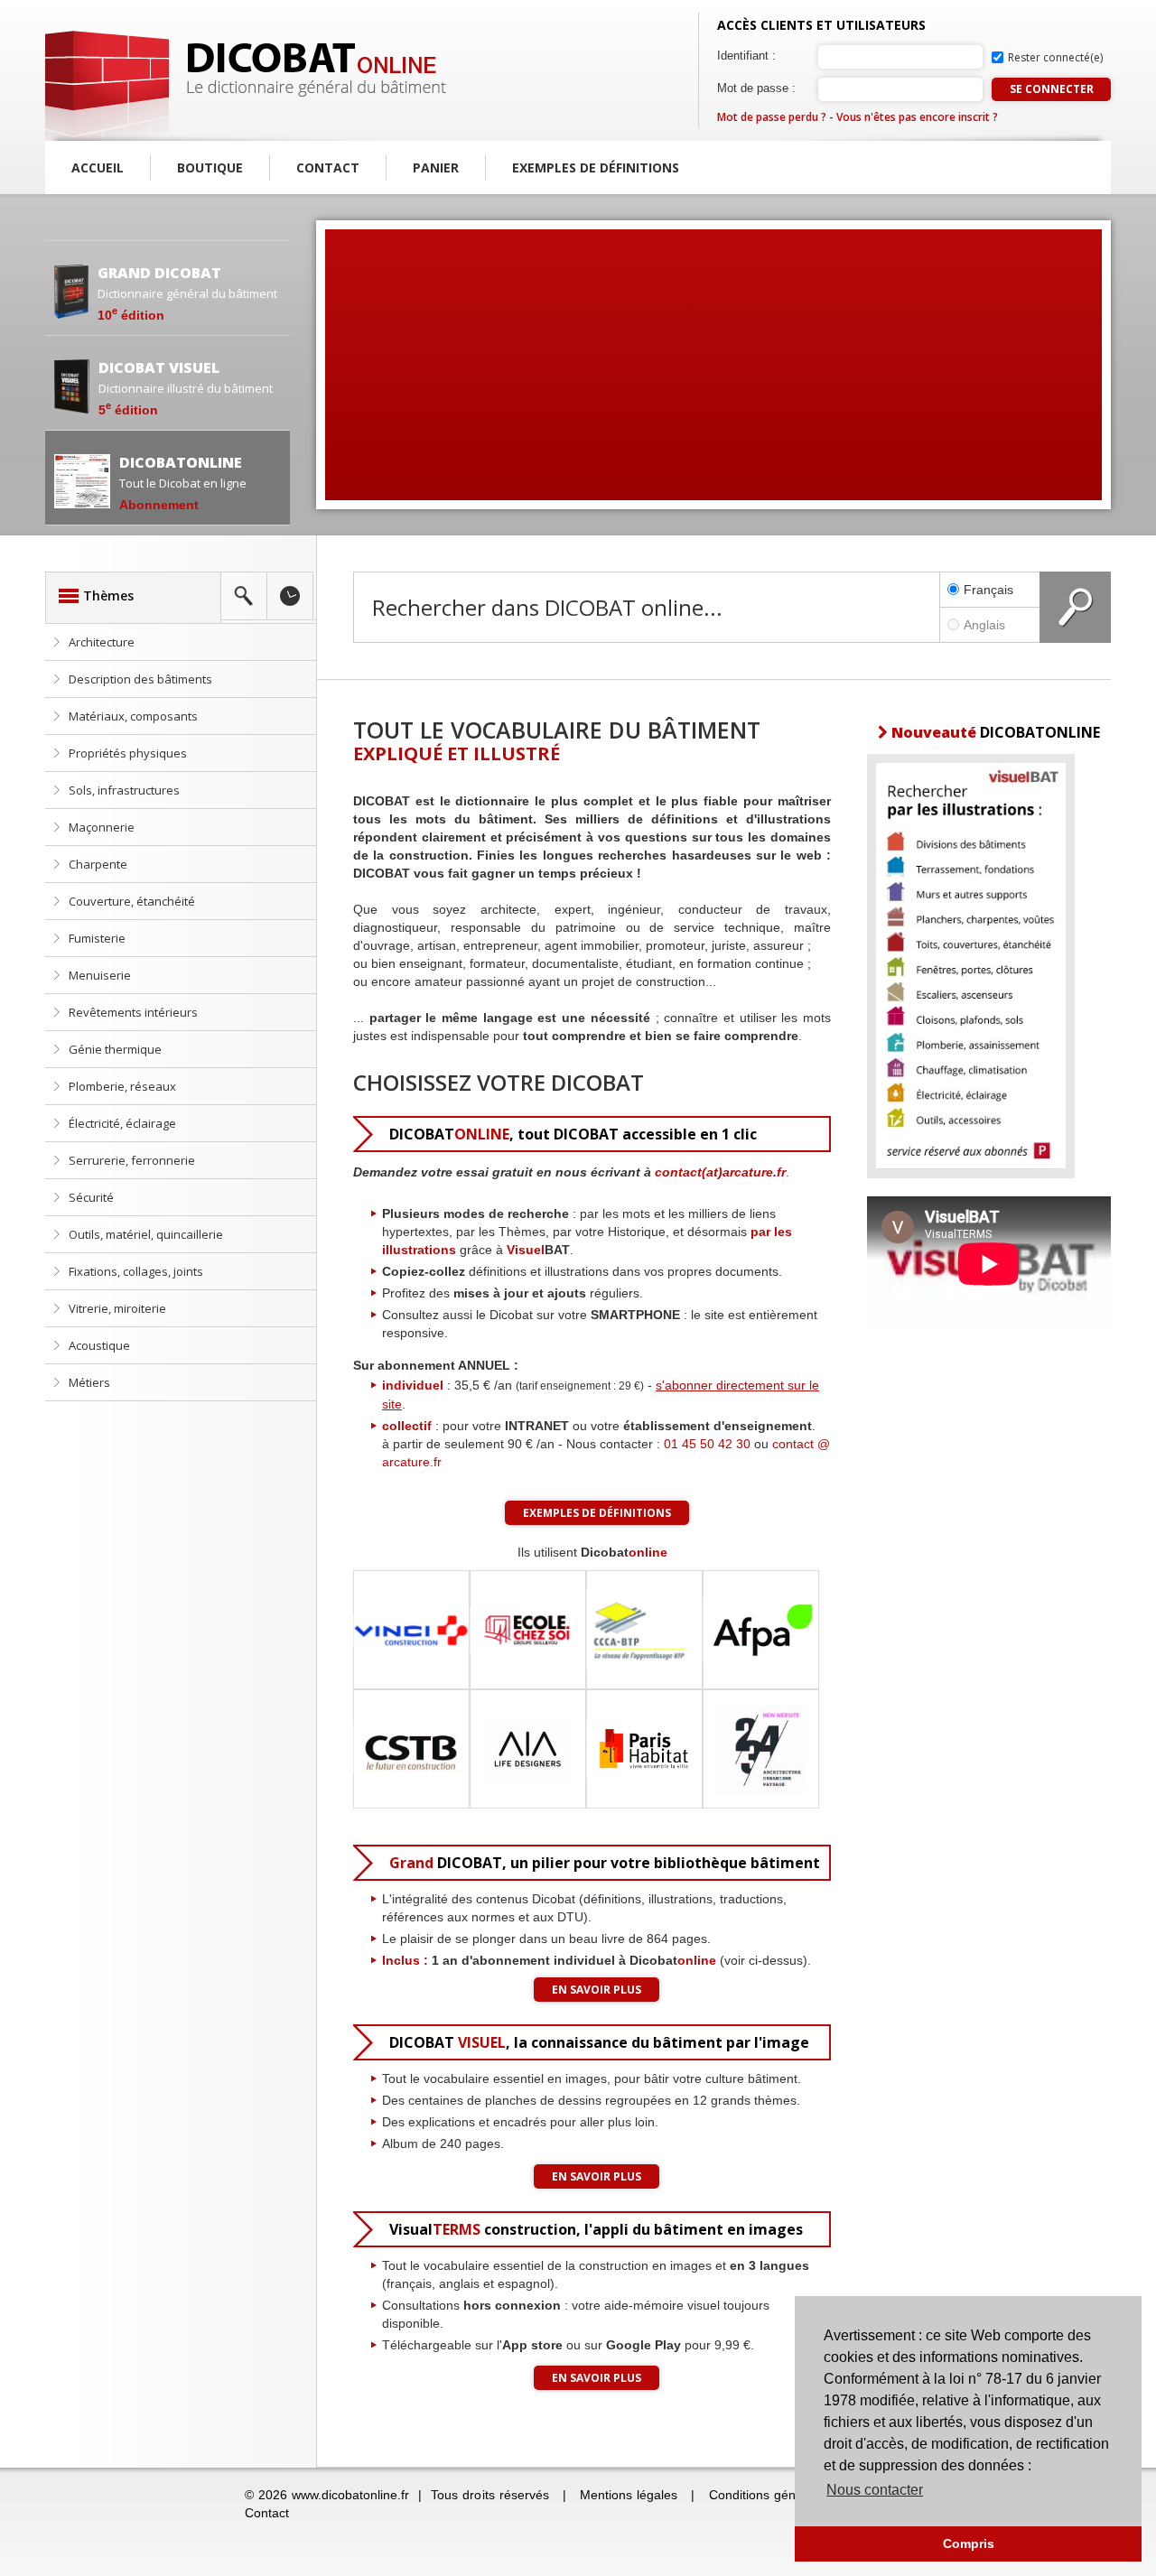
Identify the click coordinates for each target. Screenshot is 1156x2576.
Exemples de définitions (596, 167)
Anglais (984, 625)
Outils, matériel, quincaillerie (146, 1234)
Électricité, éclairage (122, 1123)
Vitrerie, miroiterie (117, 1308)
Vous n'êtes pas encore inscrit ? (917, 117)
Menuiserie (100, 975)
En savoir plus (597, 1990)
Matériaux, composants (133, 716)
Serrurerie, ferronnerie (132, 1160)
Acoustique (99, 1345)
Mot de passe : (756, 88)
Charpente (98, 864)
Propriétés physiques (128, 753)
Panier (436, 167)
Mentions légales (629, 2495)
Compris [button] (969, 2543)
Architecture (102, 642)
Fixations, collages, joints (136, 1271)
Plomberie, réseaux (122, 1086)
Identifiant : (746, 56)
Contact (328, 167)
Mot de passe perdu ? (772, 117)
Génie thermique (115, 1049)
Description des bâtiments (140, 679)
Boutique (210, 167)
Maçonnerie (102, 827)
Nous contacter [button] (875, 2490)
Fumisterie (97, 938)
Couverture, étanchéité (132, 901)
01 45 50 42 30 (707, 1444)
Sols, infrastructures (124, 790)
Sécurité (91, 1197)
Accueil (98, 167)
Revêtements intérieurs (133, 1012)
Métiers (89, 1382)
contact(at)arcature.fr (720, 1172)
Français (988, 590)
